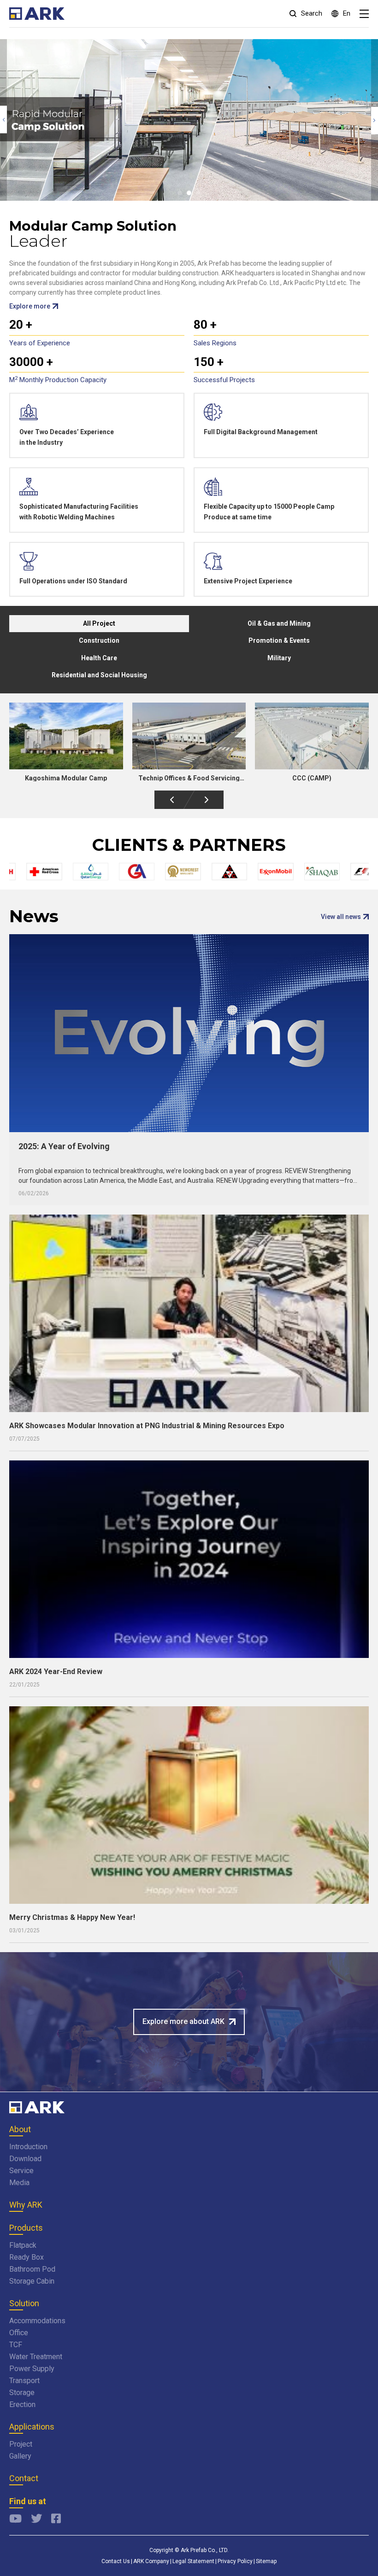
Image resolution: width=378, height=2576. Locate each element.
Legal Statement (193, 2561)
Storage (22, 2393)
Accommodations (37, 2321)
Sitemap (266, 2561)
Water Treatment (36, 2357)
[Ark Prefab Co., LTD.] (37, 2108)
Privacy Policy (235, 2561)
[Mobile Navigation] (364, 14)
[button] (180, 193)
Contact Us (116, 2561)
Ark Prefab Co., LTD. (205, 2550)
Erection (22, 2404)
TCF (16, 2345)
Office (19, 2333)
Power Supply (32, 2369)
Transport (24, 2381)
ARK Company (151, 2561)
